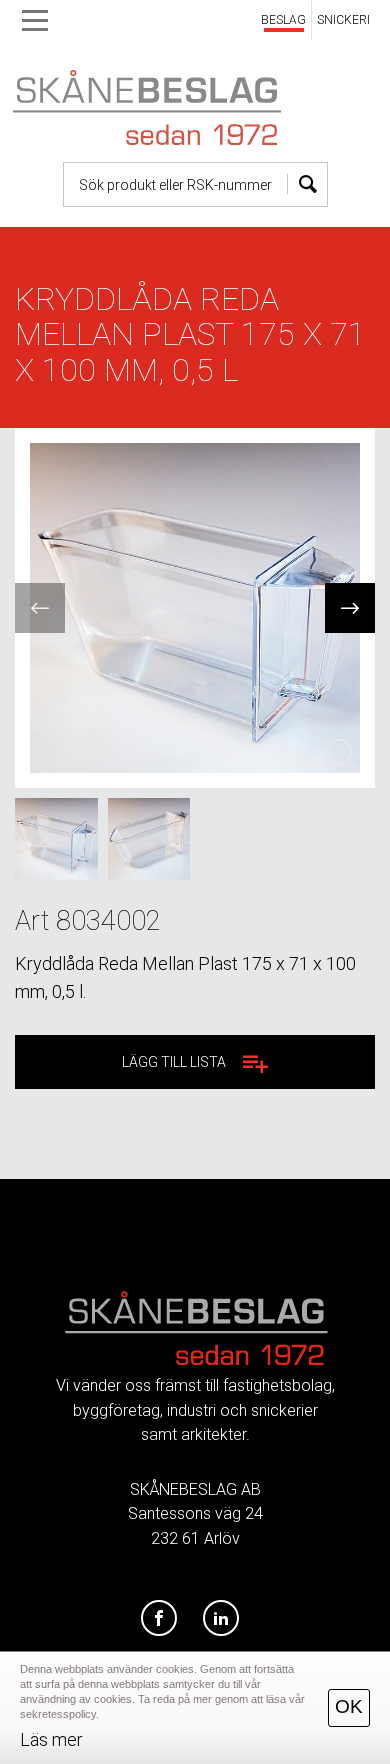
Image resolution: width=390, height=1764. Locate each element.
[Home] (195, 102)
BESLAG (283, 20)
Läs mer (51, 1739)
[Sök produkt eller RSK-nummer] (307, 184)
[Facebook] (159, 1619)
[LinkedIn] (221, 1619)
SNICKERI (343, 20)
